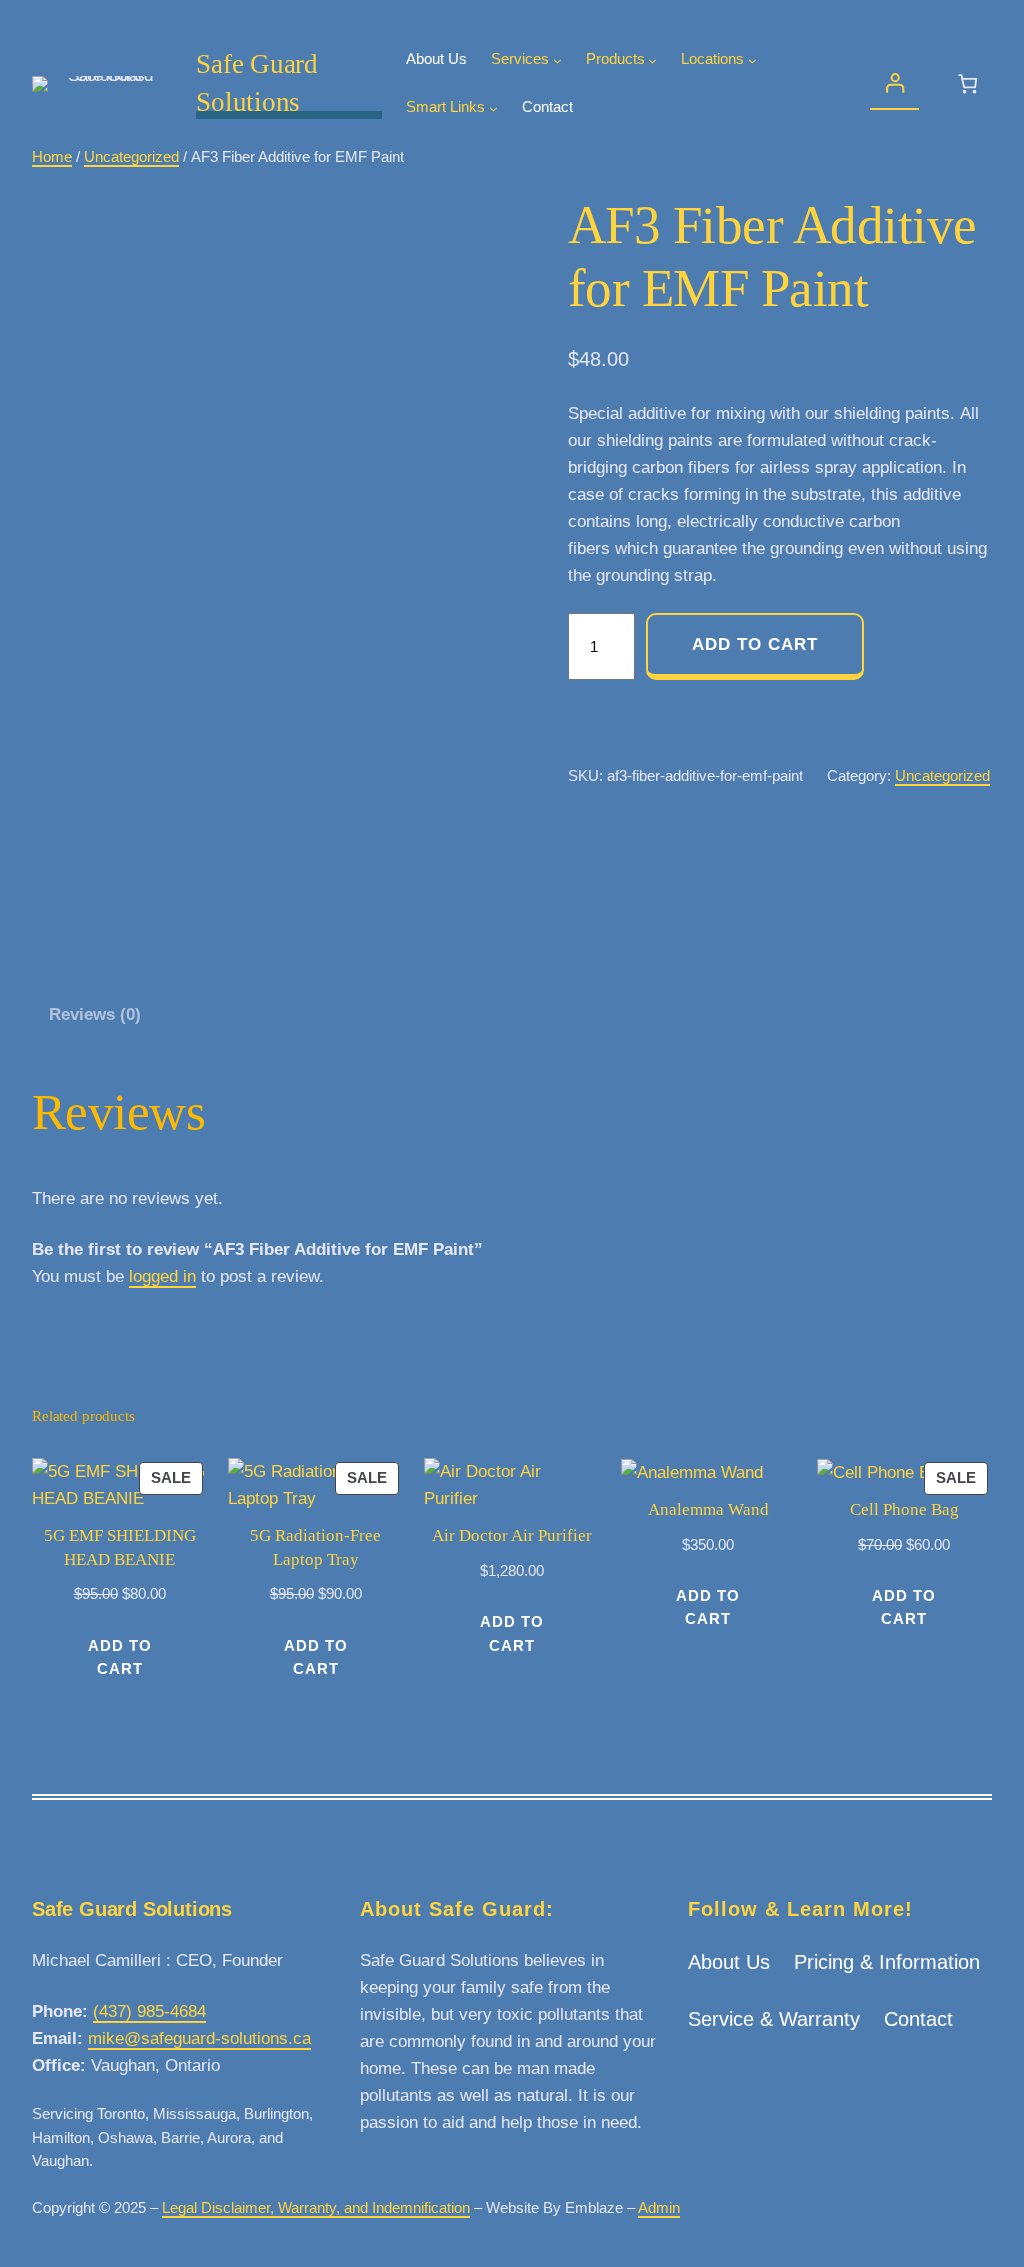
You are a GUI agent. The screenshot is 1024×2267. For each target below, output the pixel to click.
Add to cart (755, 644)
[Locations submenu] (752, 60)
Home (52, 157)
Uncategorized (131, 157)
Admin (659, 2208)
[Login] (894, 84)
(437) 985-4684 (149, 2011)
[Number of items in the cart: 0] (967, 84)
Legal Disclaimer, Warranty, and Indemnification (316, 2208)
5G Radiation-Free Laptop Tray (315, 1547)
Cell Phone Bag (904, 1509)
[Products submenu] (652, 60)
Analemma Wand (708, 1509)
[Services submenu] (557, 60)
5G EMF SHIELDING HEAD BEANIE (120, 1547)
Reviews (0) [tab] (95, 1014)
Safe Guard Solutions (132, 1909)
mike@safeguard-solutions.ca (199, 2038)
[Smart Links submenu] (493, 108)
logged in (162, 1276)
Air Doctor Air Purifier (512, 1535)
